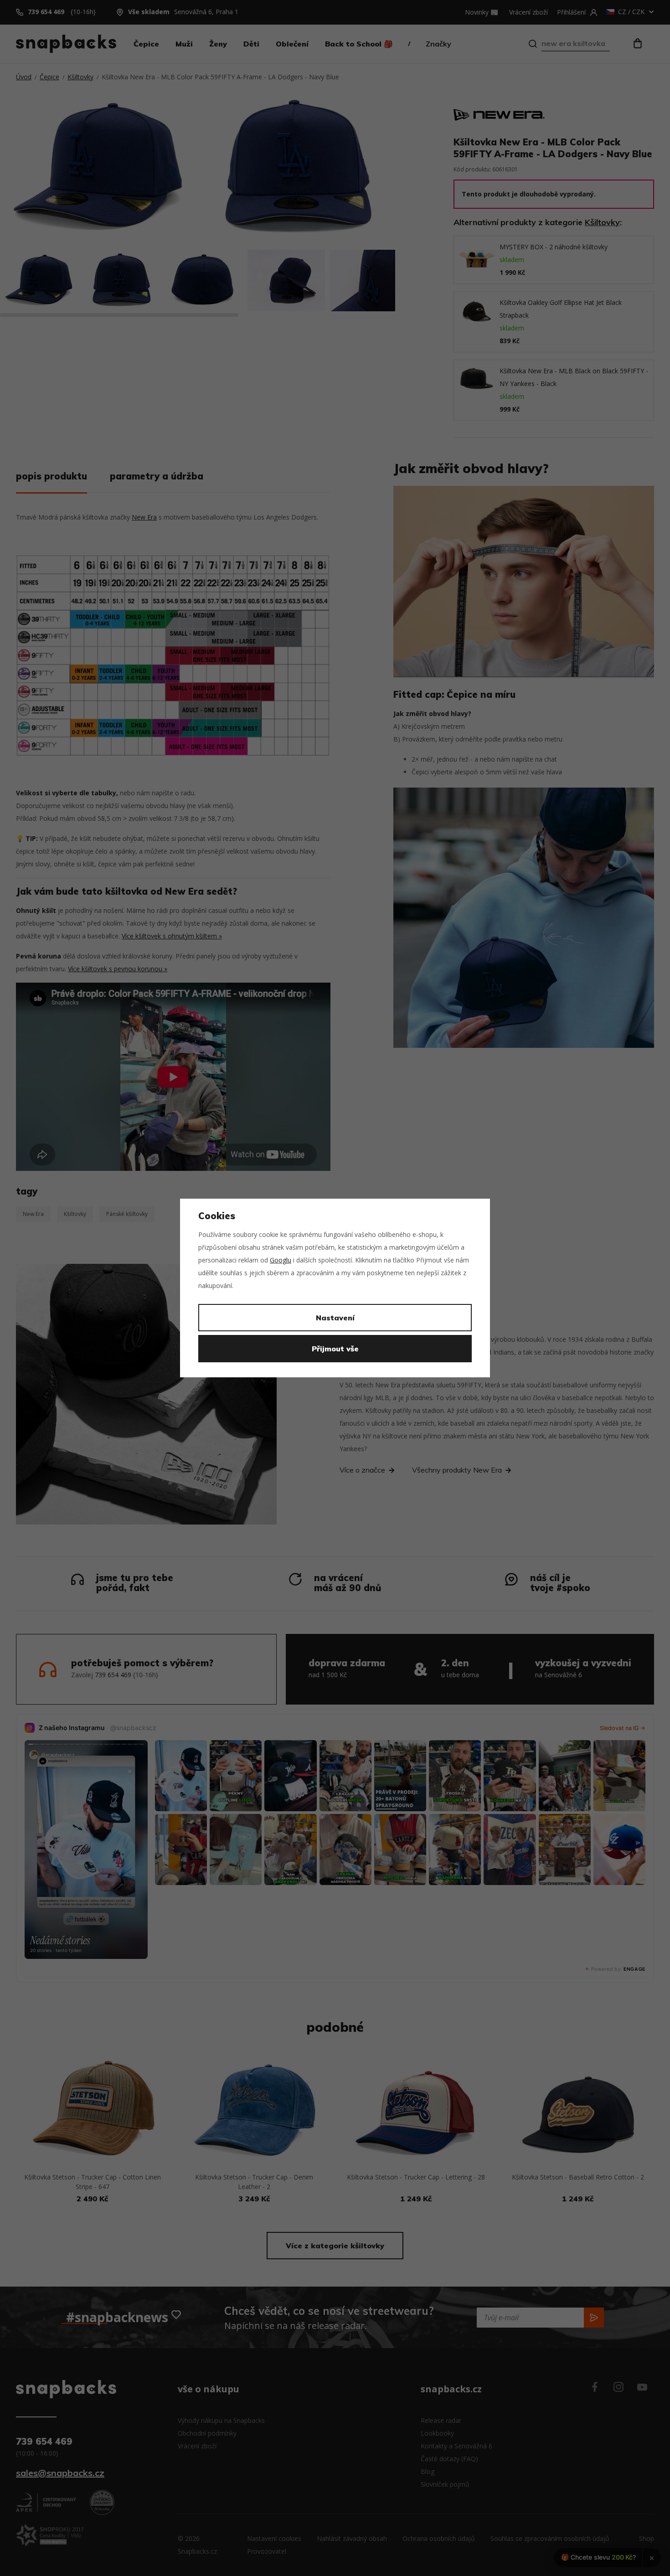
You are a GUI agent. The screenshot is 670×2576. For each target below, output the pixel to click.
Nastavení (335, 1318)
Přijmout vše (335, 1349)
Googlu (281, 1260)
